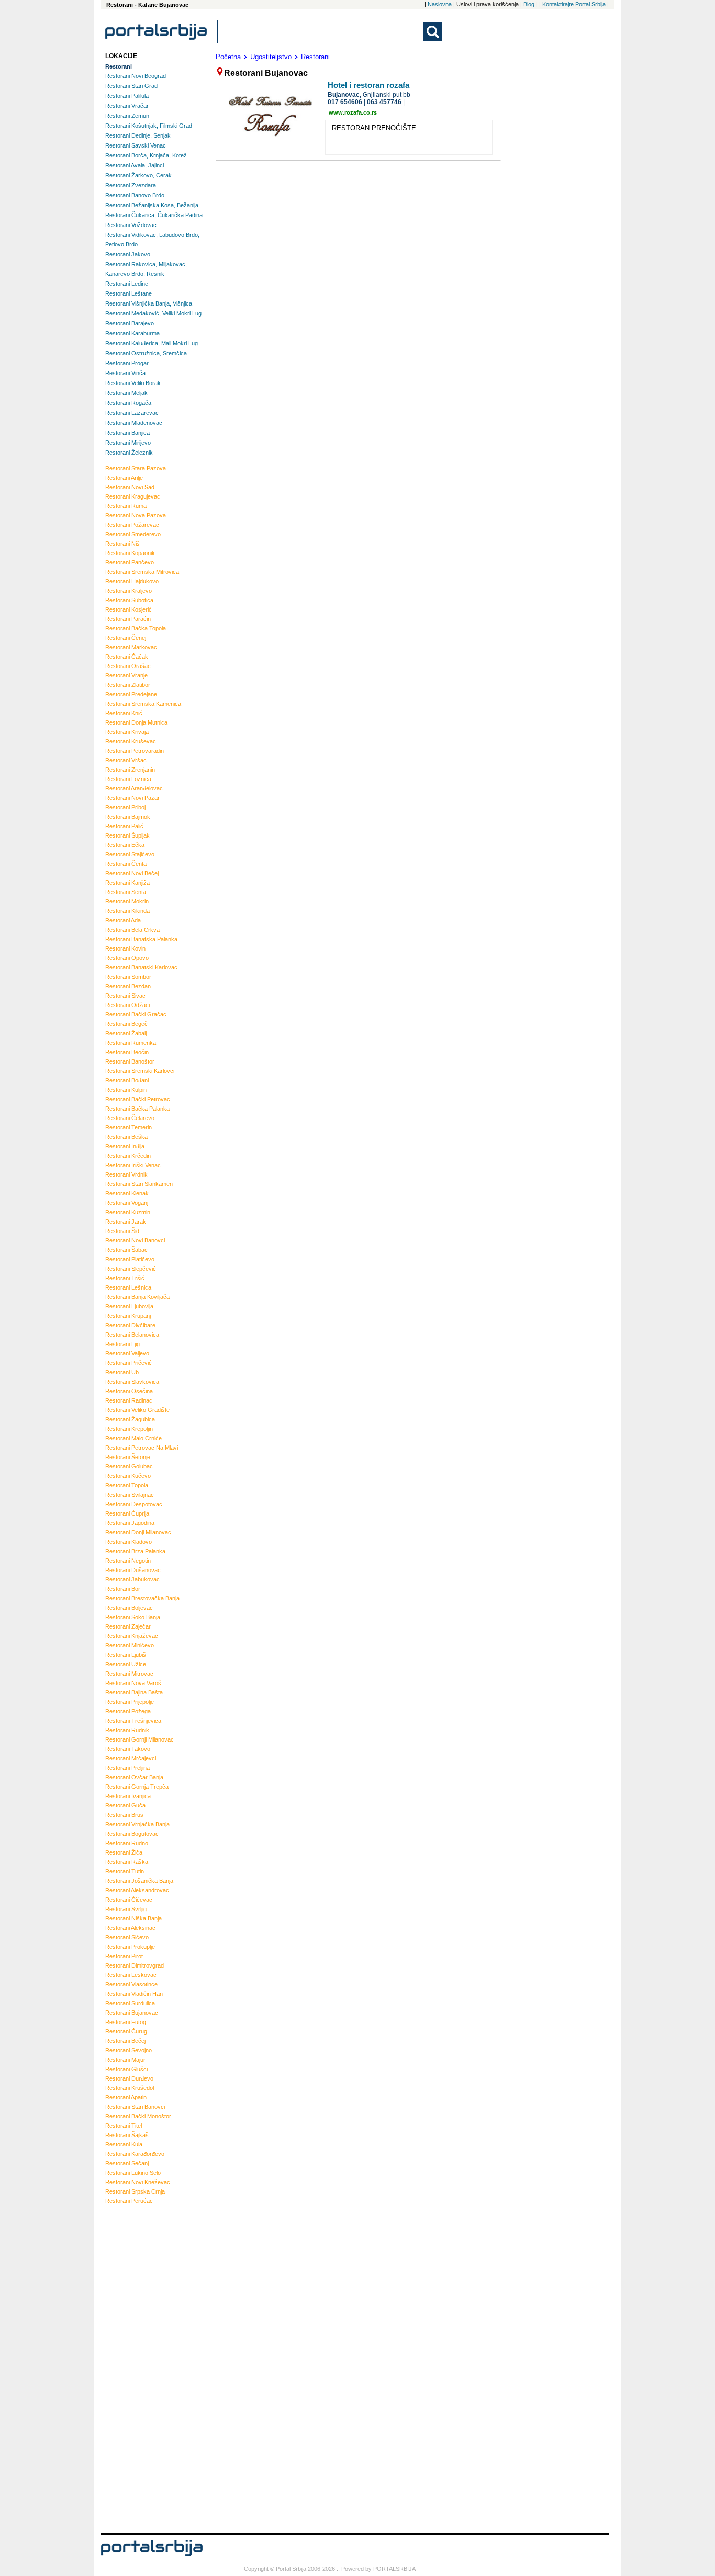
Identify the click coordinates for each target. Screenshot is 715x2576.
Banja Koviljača (137, 1297)
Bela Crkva (132, 930)
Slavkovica (132, 1382)
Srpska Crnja (135, 2191)
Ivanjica (128, 1796)
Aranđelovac (134, 788)
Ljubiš (126, 1655)
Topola (127, 1485)
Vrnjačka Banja (137, 1824)
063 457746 (384, 102)
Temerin (129, 1127)
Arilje (124, 478)
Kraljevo (129, 591)
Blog (529, 4)
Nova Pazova (136, 515)
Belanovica (132, 1335)
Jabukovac (132, 1579)
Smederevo (133, 534)
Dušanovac (133, 1570)
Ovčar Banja (134, 1777)
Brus (124, 1815)
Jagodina (130, 1523)
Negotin (128, 1561)
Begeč (126, 1024)
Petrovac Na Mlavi (142, 1448)
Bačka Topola (136, 628)
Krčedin (128, 1156)
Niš (122, 544)
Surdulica (130, 2003)
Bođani (127, 1080)
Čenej (126, 638)
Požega (128, 1711)
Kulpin (126, 1090)
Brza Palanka (135, 1551)
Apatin (126, 2097)
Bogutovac (132, 1834)
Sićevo (127, 1937)
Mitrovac (129, 1674)
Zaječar (128, 1626)
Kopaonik (130, 553)
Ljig (122, 1344)
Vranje (126, 675)
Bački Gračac (136, 1014)
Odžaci (127, 1005)
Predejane (131, 694)
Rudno (127, 1843)
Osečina (129, 1391)
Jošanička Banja (139, 1881)
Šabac (126, 1250)
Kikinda (127, 911)
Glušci (126, 2069)
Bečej (125, 2041)
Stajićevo (130, 854)
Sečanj (127, 2163)
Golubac (129, 1466)
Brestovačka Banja (142, 1598)
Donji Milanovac (138, 1532)
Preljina (127, 1768)
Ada (123, 920)
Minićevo (130, 1645)
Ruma (126, 506)
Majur (125, 2060)
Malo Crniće (133, 1438)
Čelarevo (130, 1118)
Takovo (128, 1749)
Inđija (125, 1146)
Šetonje (128, 1457)
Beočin (127, 1052)
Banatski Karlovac (141, 967)
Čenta (126, 864)
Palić (124, 826)
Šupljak (127, 835)
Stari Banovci (135, 2107)
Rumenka (131, 1043)
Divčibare (130, 1325)
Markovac (131, 647)
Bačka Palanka (137, 1109)
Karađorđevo (135, 2154)
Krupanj (128, 1316)
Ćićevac (129, 1900)
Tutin (125, 1871)
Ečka (125, 845)
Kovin (125, 948)
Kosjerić (129, 609)
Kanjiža (127, 883)
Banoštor (130, 1061)
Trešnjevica (133, 1721)
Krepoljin (129, 1429)
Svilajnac (130, 1495)
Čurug (126, 2031)
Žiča (124, 1852)
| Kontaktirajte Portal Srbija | (574, 4)
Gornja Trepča (137, 1787)
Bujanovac (132, 2013)
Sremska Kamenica (143, 704)
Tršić (125, 1278)
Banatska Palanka (141, 939)
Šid (122, 1231)
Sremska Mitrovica (142, 572)
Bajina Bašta (134, 1692)
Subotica (129, 600)
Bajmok (128, 817)
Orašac (128, 666)
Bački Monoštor (138, 2116)
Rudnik (127, 1730)
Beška (126, 1137)
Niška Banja (133, 1918)
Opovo (127, 958)
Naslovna (440, 4)
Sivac (125, 996)
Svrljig (126, 1909)
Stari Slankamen (139, 1184)
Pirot (124, 1956)
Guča (125, 1805)
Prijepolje (130, 1702)
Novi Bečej (132, 873)
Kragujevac (133, 496)
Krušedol (130, 2088)
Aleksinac (130, 1928)
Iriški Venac (133, 1165)
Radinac (129, 1400)
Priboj (125, 807)
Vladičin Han (134, 1994)
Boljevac (129, 1608)
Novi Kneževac (138, 2182)
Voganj (127, 1203)
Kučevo (128, 1476)
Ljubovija (129, 1306)
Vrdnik (126, 1174)
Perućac (129, 2201)
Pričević (129, 1363)
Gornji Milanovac (139, 1739)
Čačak (127, 657)
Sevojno (129, 2050)
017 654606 (345, 102)
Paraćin (128, 619)
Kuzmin (128, 1212)
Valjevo (127, 1353)
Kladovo (129, 1542)
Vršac (126, 760)
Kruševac (131, 741)
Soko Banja (133, 1617)
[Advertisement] (147, 2368)
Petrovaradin (135, 751)
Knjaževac (132, 1636)
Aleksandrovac (137, 1890)
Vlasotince (131, 1984)
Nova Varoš (133, 1683)
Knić (124, 713)
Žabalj (126, 1033)
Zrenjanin (130, 770)
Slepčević (131, 1269)
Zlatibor (128, 685)
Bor (123, 1589)
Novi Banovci (135, 1240)
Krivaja (127, 732)
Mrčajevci (131, 1758)
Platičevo (130, 1259)
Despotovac (134, 1504)
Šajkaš (127, 2135)
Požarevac (132, 525)
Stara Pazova (136, 468)
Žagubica (130, 1419)
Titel (124, 2126)
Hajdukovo (132, 581)
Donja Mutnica (136, 722)
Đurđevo (129, 2078)
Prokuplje (130, 1947)
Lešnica (128, 1287)
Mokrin (127, 901)
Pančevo (130, 562)
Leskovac (131, 1975)
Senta (126, 892)
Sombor (128, 977)
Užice (126, 1664)
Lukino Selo (133, 2173)
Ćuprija (127, 1513)
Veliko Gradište (137, 1410)
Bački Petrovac (138, 1099)
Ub (122, 1372)
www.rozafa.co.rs (353, 112)
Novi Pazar (132, 798)
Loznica (128, 779)
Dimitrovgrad (135, 1965)
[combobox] (321, 32)
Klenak (127, 1193)
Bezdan (128, 986)
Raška (127, 1862)
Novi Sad (130, 487)
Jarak (126, 1222)
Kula (124, 2144)
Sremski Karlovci (140, 1071)
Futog (126, 2022)
